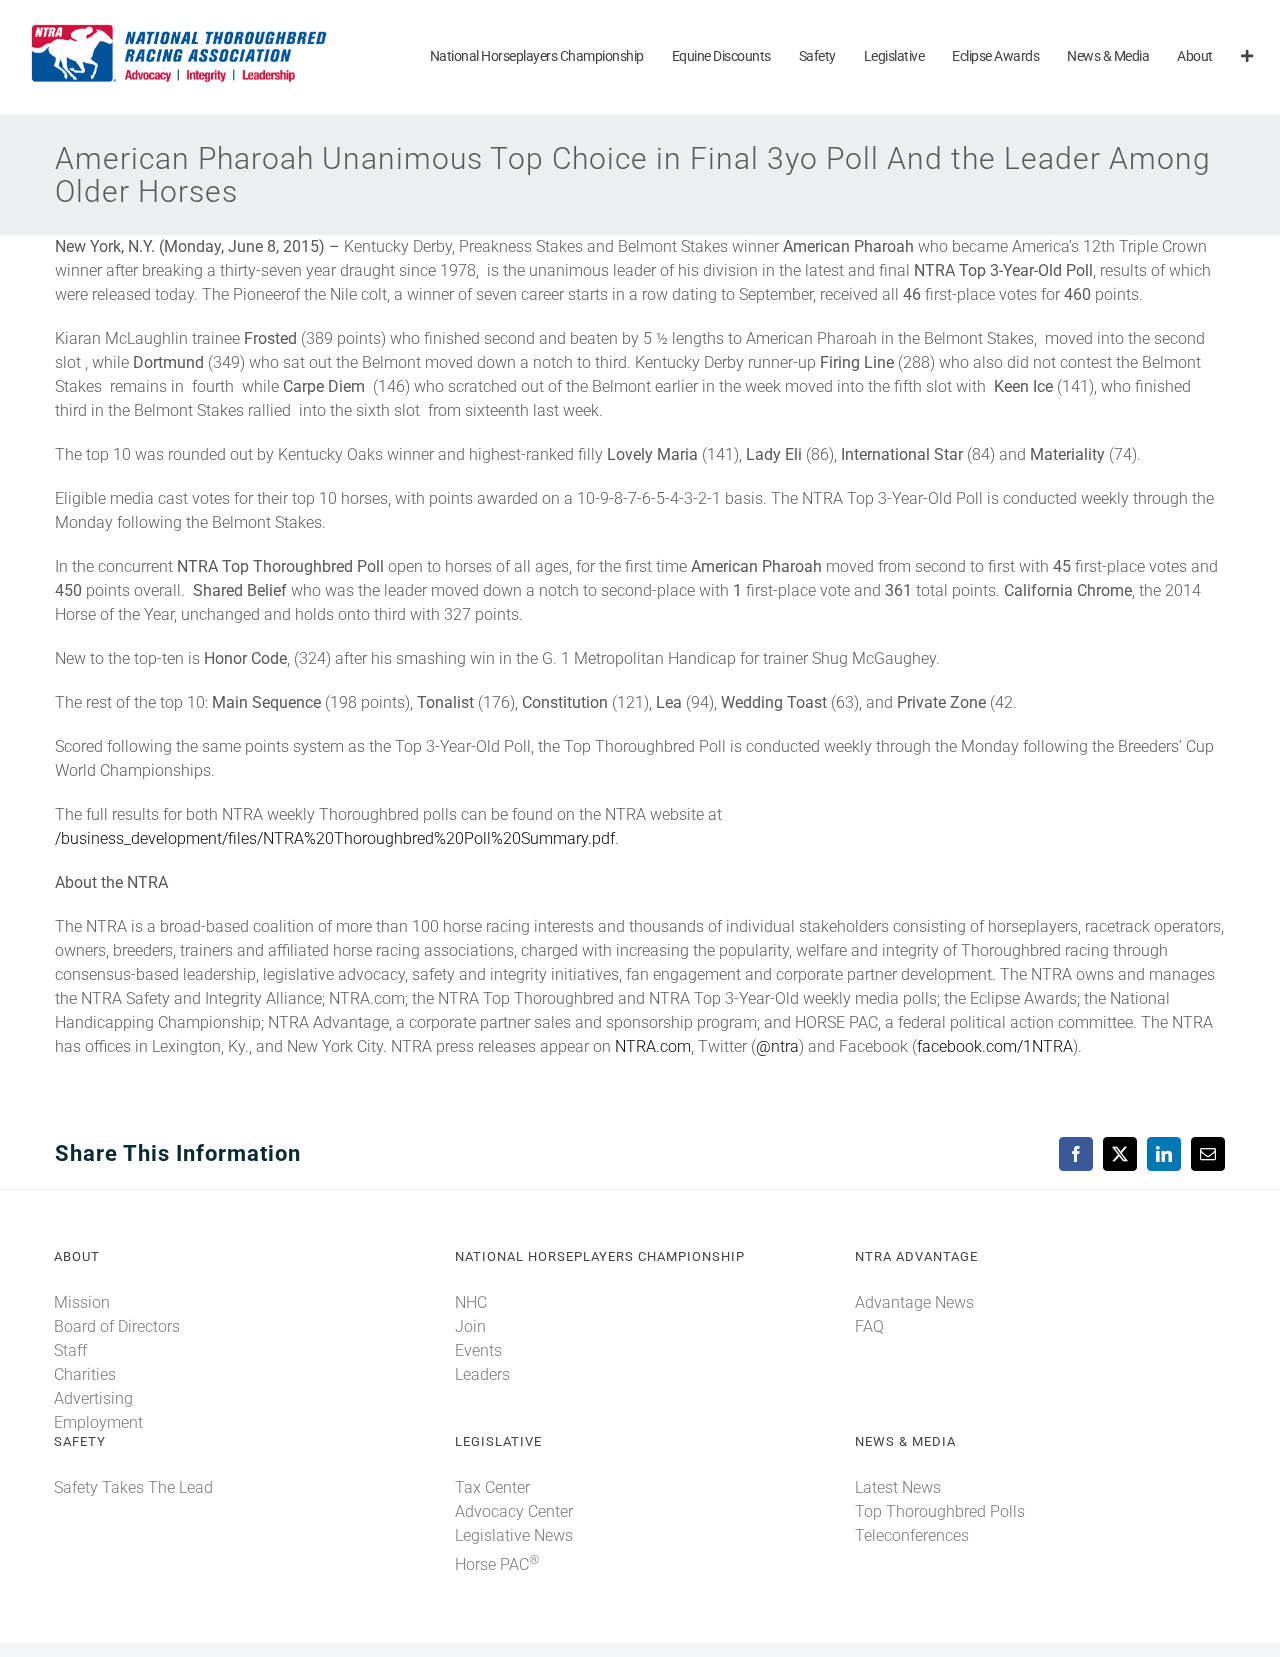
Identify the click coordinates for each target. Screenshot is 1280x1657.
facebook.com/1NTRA (995, 1046)
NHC (471, 1302)
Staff (70, 1350)
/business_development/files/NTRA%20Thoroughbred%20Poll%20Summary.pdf (335, 838)
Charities (85, 1374)
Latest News (898, 1487)
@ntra (777, 1046)
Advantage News (914, 1302)
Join (470, 1326)
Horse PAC (497, 1564)
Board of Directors (117, 1326)
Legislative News (514, 1535)
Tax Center (492, 1487)
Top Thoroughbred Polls (940, 1511)
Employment (98, 1422)
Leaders (482, 1374)
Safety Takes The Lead (133, 1487)
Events (478, 1350)
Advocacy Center (514, 1511)
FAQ (869, 1326)
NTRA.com (653, 1046)
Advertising (93, 1398)
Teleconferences (912, 1535)
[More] (1247, 57)
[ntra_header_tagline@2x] (180, 29)
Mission (82, 1302)
